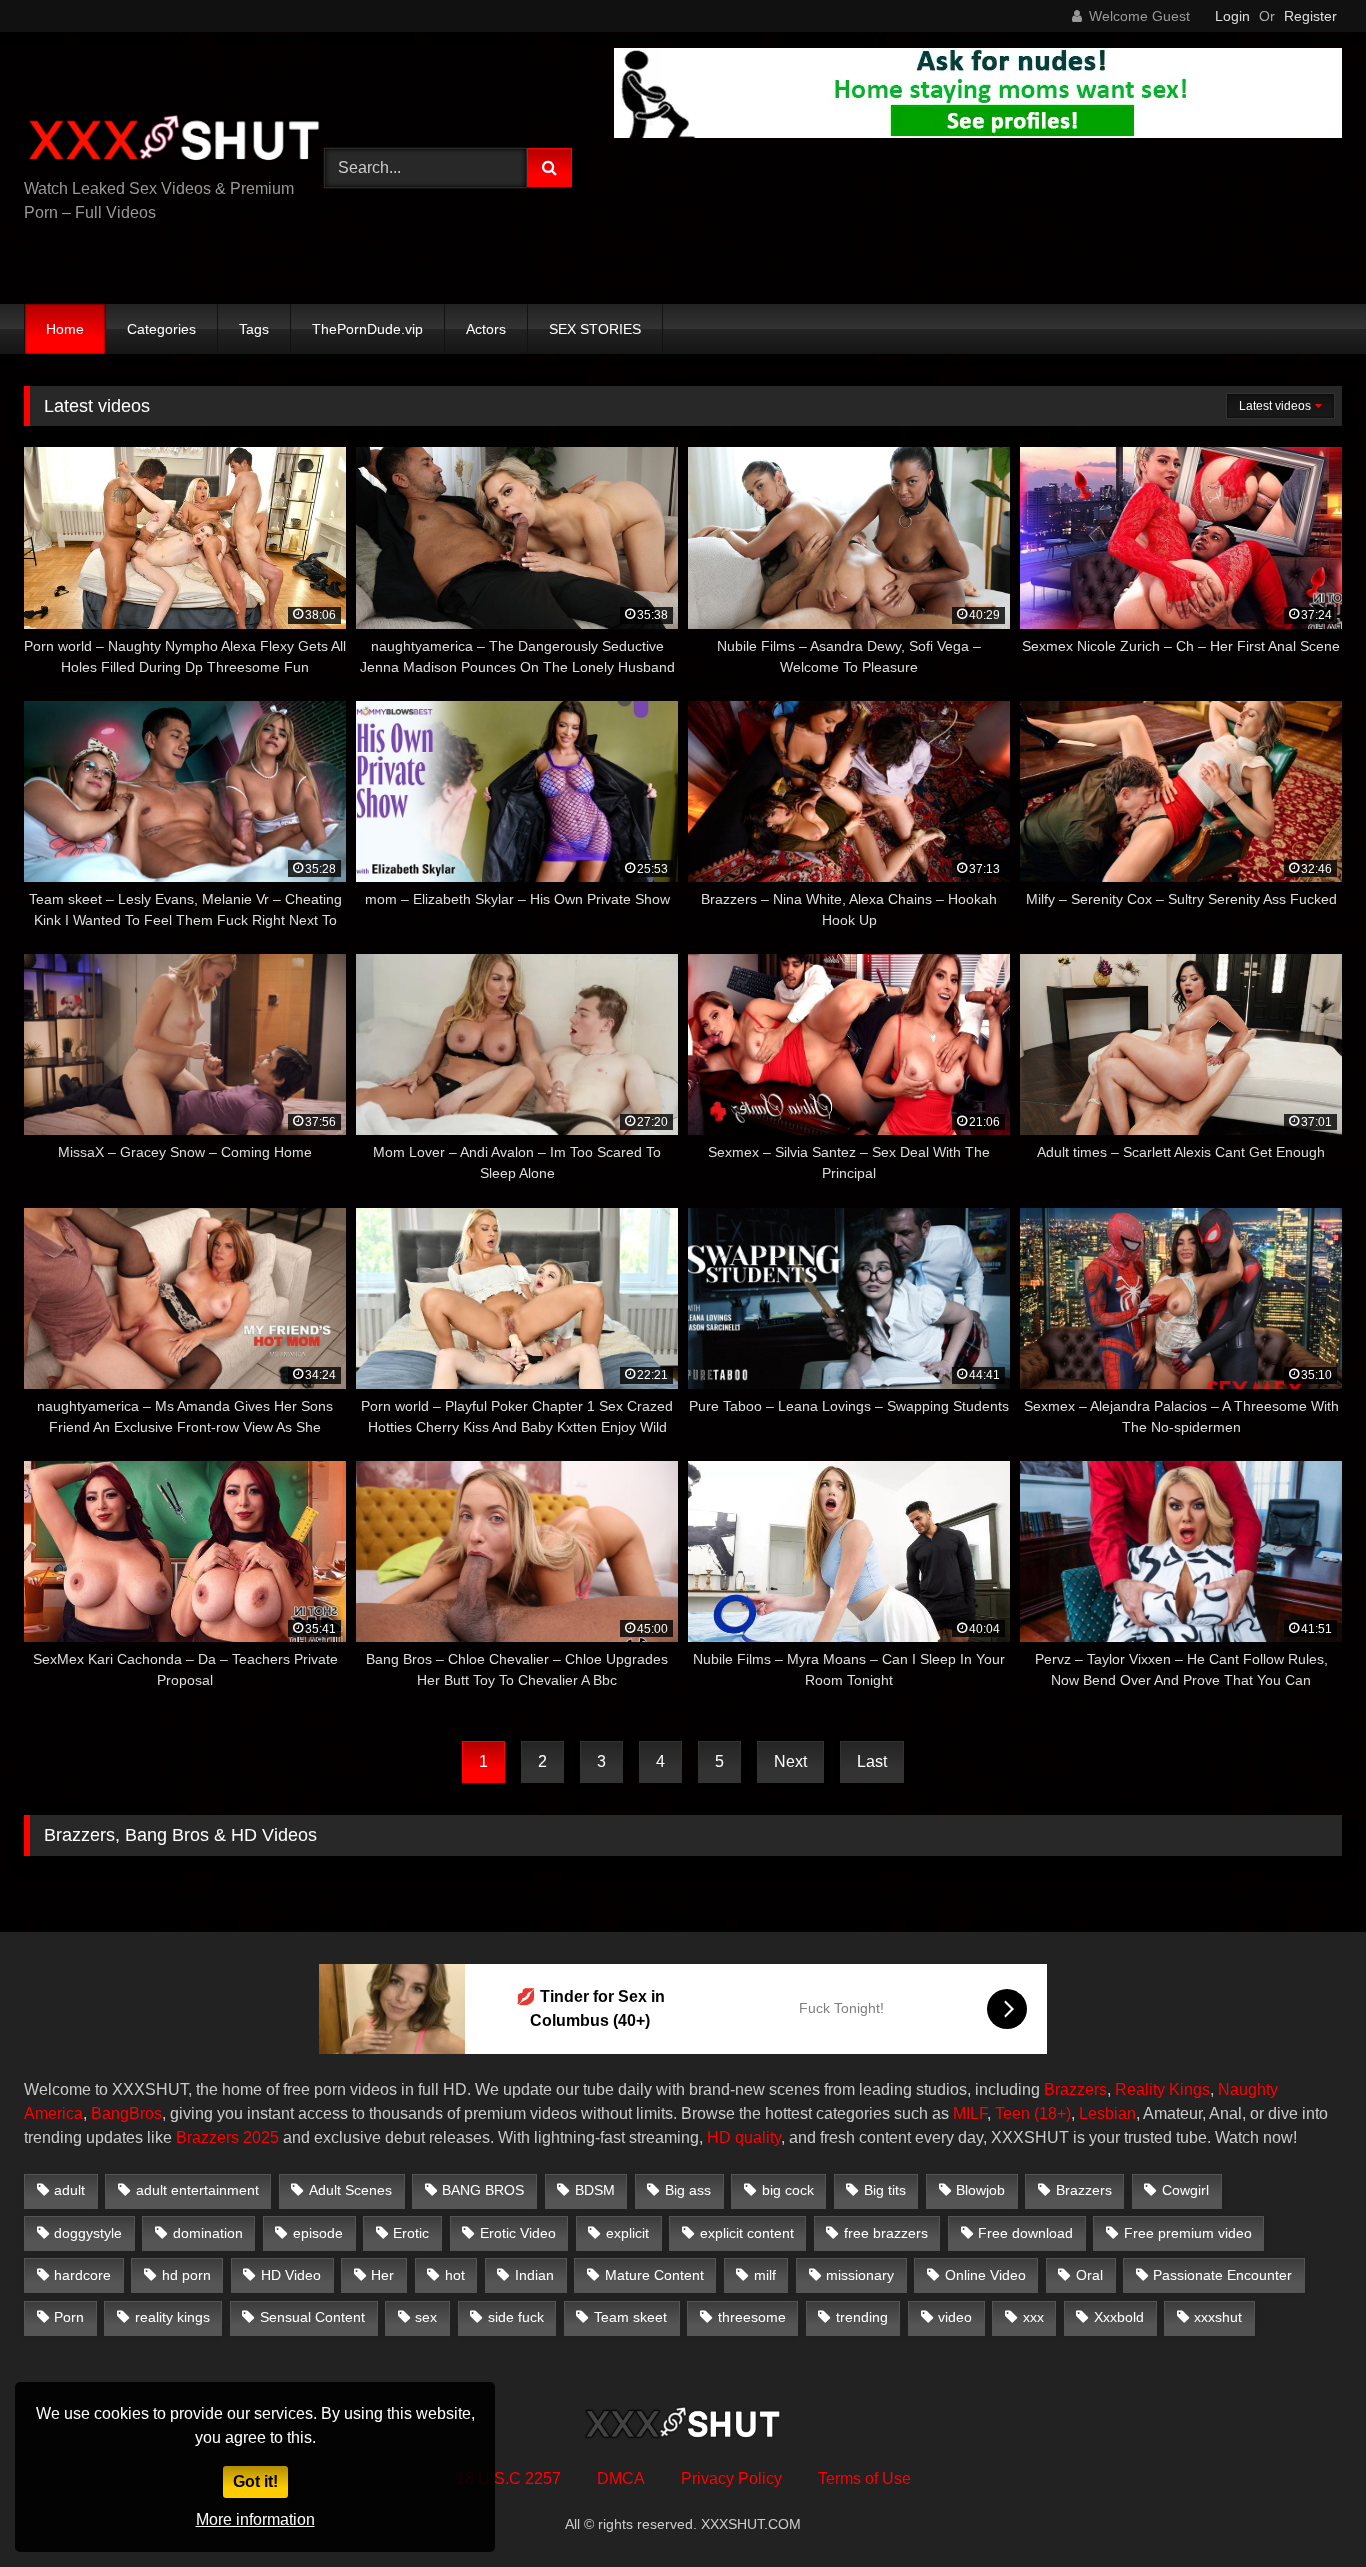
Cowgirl (1185, 2190)
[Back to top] (1304, 2507)
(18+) (1052, 2113)
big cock (788, 2190)
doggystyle (88, 2233)
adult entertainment (197, 2190)
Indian (534, 2275)
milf (765, 2275)
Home (65, 329)
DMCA (621, 2478)
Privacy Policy (731, 2478)
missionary (860, 2275)
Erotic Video (518, 2233)
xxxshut (1218, 2317)
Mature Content (654, 2275)
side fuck (516, 2317)
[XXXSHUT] (174, 140)
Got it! (255, 2481)
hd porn (186, 2275)
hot (455, 2275)
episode (318, 2233)
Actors (486, 329)
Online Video (985, 2275)
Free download (1025, 2233)
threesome (752, 2317)
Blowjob (980, 2190)
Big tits (885, 2190)
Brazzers (1075, 2089)
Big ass (688, 2190)
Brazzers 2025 (227, 2137)
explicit (627, 2233)
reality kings (172, 2317)
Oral (1089, 2275)
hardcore (82, 2275)
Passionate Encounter (1222, 2275)
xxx (1033, 2317)
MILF (970, 2113)
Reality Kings (1162, 2089)
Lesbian (1107, 2113)
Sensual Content (312, 2317)
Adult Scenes (350, 2190)
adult (69, 2190)
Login (1232, 16)
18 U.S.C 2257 (508, 2478)
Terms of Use (864, 2478)
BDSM (595, 2190)
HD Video (291, 2275)
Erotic (411, 2233)
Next (790, 1761)
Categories (161, 329)
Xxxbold (1119, 2317)
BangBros (126, 2113)
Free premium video (1188, 2233)
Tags (254, 329)
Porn (69, 2317)
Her (382, 2275)
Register (1310, 16)
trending (862, 2317)
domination (208, 2233)
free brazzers (886, 2233)
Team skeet (630, 2317)
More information (255, 2519)
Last (872, 1761)
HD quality (744, 2137)
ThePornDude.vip (367, 329)
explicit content (747, 2233)
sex (426, 2317)
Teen (1012, 2113)
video (955, 2317)
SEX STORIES (595, 329)
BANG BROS (483, 2190)
